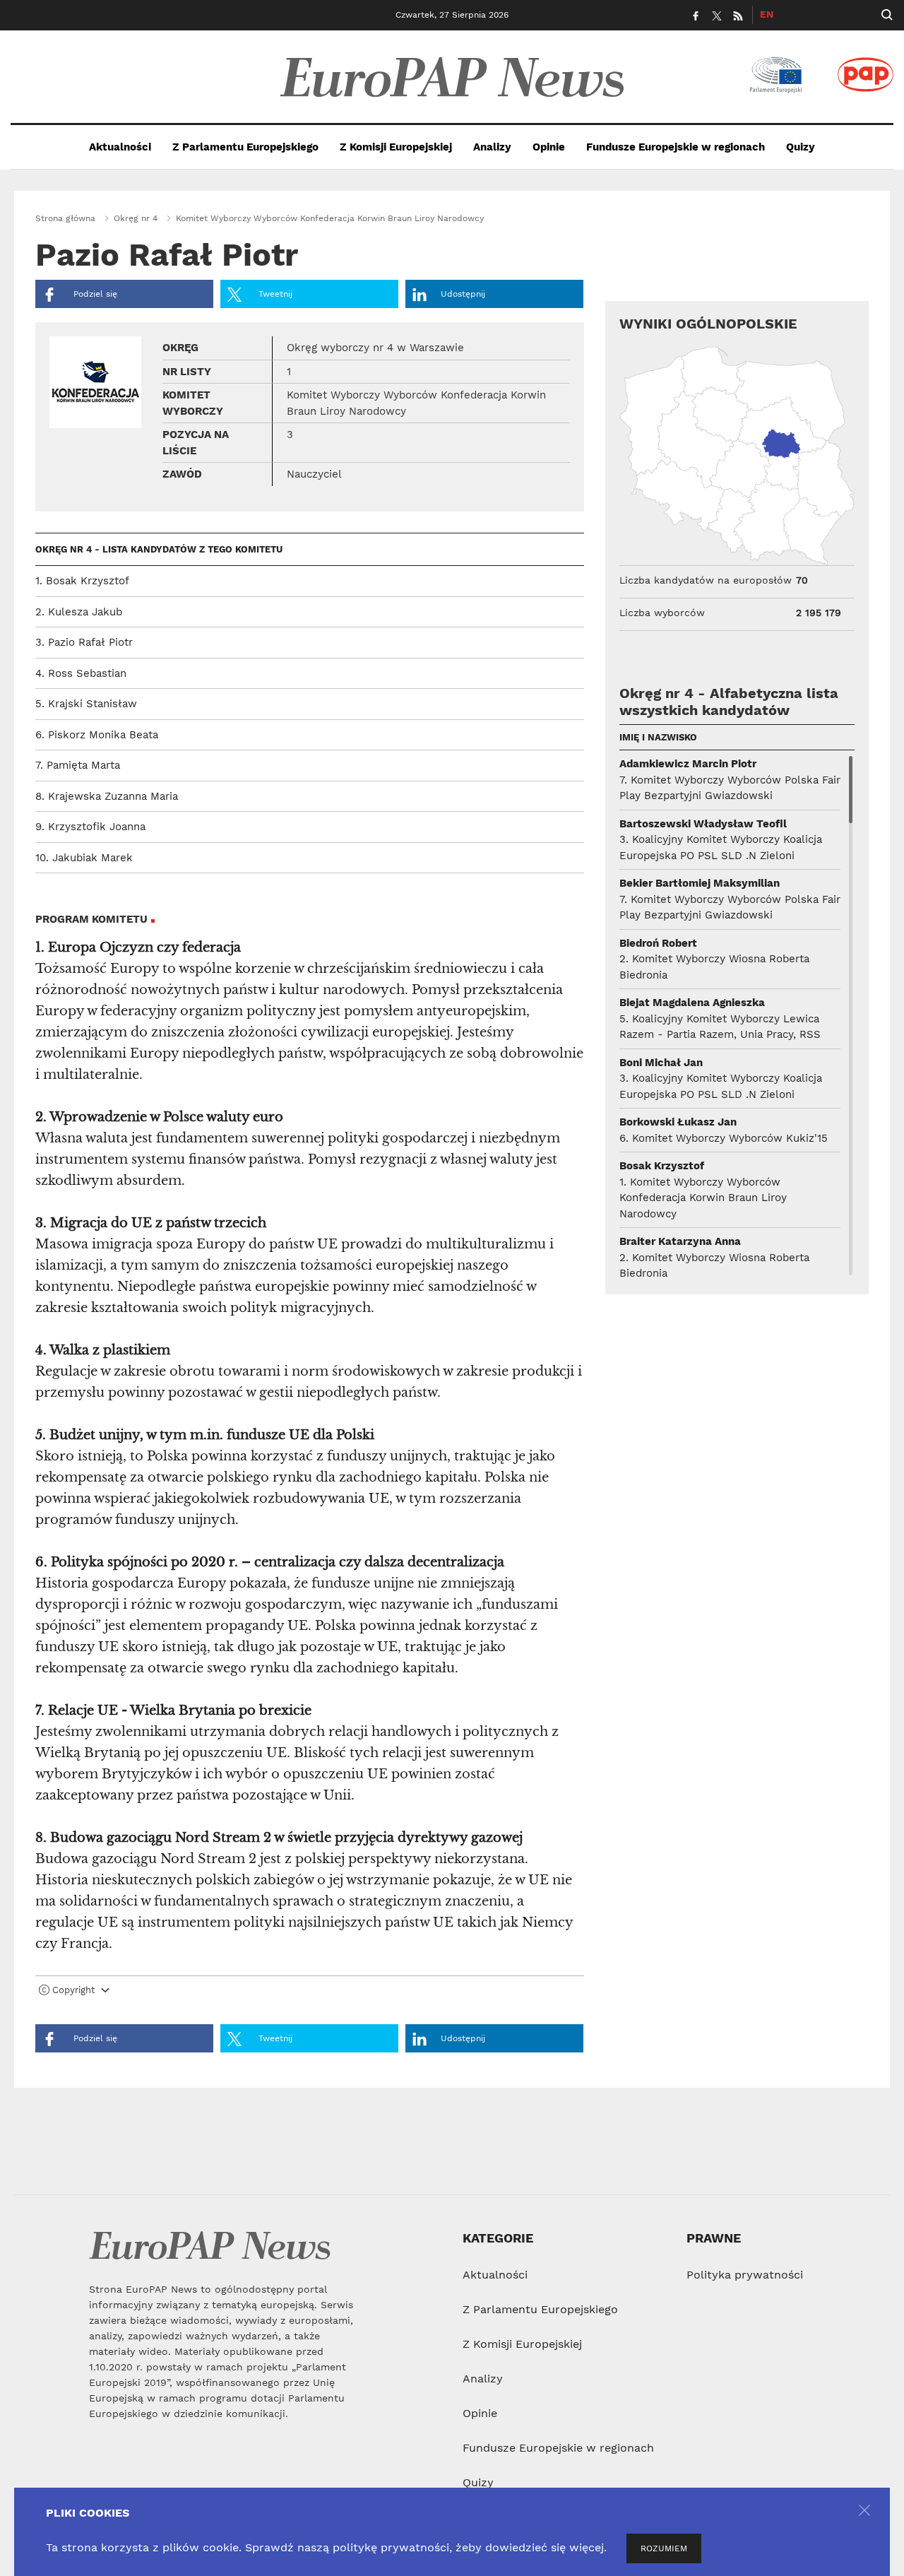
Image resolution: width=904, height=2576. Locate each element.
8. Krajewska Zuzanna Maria (107, 796)
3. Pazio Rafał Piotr (84, 642)
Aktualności (120, 147)
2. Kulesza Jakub (79, 612)
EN (767, 14)
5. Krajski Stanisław (86, 704)
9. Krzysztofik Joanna (90, 827)
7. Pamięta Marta (78, 765)
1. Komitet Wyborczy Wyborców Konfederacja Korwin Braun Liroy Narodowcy (703, 1198)
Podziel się (94, 294)
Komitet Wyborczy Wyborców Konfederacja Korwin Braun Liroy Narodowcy (330, 218)
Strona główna (65, 218)
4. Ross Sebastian (81, 673)
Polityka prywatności (745, 2275)
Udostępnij (463, 294)
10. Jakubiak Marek (84, 858)
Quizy (801, 147)
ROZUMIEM (664, 2548)
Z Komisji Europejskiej (396, 147)
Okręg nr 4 (136, 218)
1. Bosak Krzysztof (82, 581)
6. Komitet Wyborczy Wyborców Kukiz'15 (724, 1138)
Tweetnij (274, 294)
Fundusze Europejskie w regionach (676, 147)
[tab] (310, 1993)
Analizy (492, 147)
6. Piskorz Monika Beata (97, 735)
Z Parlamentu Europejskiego (245, 147)
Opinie (549, 147)
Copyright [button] (73, 1990)
